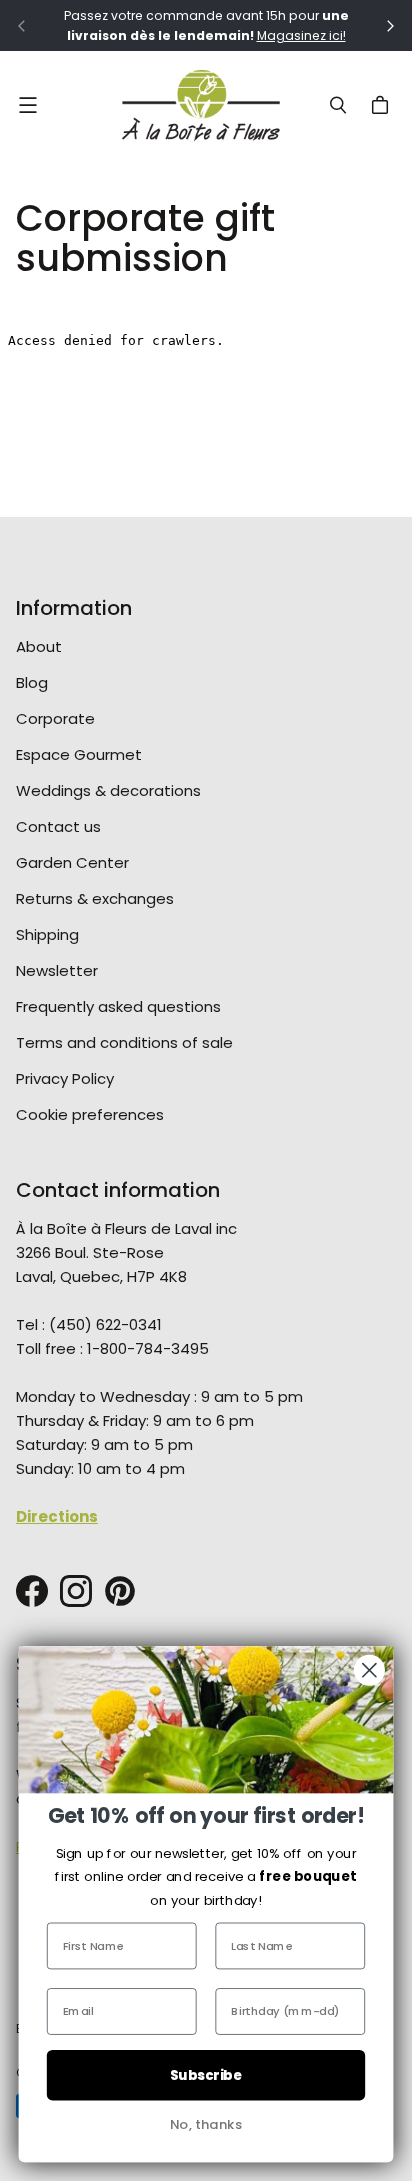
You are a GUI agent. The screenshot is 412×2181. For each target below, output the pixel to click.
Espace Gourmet (79, 754)
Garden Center (72, 862)
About (39, 646)
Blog (32, 682)
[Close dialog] (369, 1670)
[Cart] (383, 105)
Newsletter (57, 970)
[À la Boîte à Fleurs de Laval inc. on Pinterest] (120, 1591)
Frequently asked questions (118, 1006)
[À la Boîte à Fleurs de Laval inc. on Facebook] (32, 1591)
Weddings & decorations (108, 790)
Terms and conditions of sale (124, 1042)
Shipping (47, 934)
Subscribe (206, 2075)
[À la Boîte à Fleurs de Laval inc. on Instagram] (76, 1591)
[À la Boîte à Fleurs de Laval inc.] (201, 105)
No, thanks (206, 2124)
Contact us (58, 826)
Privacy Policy (65, 1078)
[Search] (338, 105)
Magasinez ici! (301, 35)
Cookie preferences (90, 1114)
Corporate (55, 718)
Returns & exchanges (95, 898)
